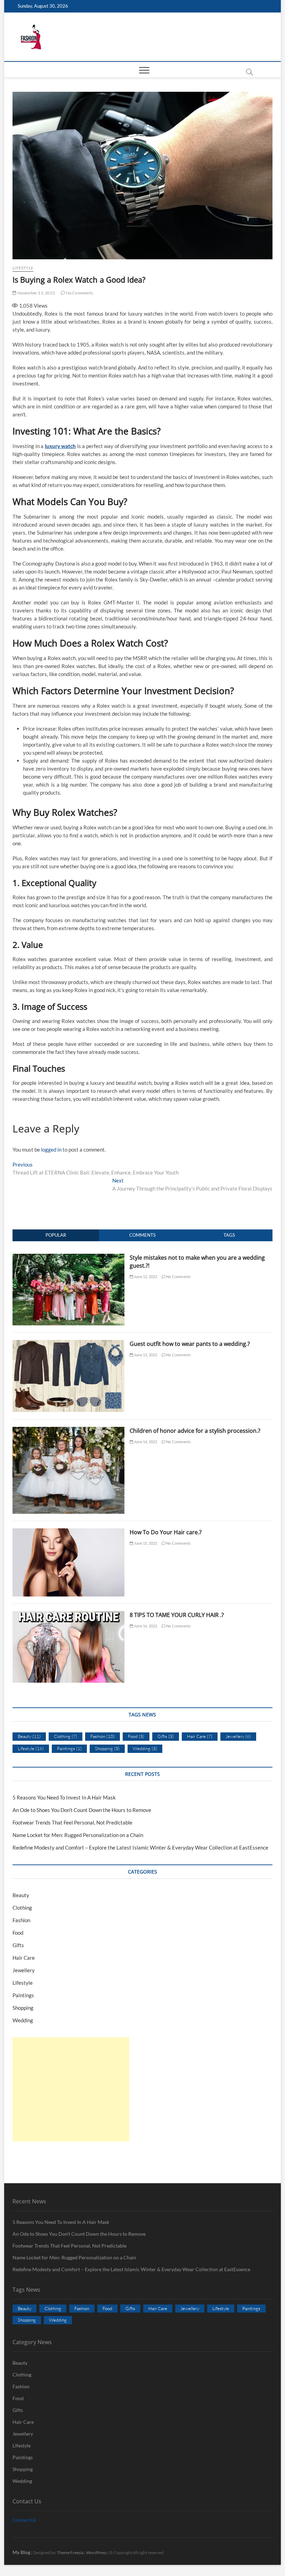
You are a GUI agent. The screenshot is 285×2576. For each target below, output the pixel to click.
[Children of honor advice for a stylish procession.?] (68, 1431)
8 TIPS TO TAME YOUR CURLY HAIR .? (177, 1615)
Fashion (103, 1736)
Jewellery (238, 1736)
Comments (142, 1235)
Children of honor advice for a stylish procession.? (195, 1431)
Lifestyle (23, 268)
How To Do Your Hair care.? (166, 1532)
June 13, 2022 (145, 1355)
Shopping (107, 1748)
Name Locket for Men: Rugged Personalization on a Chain (78, 1835)
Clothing (66, 1736)
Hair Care (200, 1736)
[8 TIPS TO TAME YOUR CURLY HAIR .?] (68, 1615)
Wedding (145, 1748)
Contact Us (24, 2520)
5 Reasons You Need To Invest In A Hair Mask (64, 1797)
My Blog (21, 2552)
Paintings (69, 1748)
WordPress (96, 2553)
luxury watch (60, 446)
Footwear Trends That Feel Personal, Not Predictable (72, 1822)
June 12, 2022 (145, 1277)
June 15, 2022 (145, 1543)
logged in (51, 1149)
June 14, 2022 (145, 1442)
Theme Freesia (70, 2553)
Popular (56, 1235)
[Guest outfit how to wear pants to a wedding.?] (68, 1344)
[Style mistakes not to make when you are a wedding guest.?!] (68, 1258)
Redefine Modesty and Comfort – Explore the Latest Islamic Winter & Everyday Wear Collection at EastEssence (140, 1847)
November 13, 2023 (36, 293)
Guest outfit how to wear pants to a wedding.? (190, 1344)
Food (136, 1736)
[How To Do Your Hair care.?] (68, 1532)
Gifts (166, 1736)
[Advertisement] (71, 2089)
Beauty (29, 1736)
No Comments (79, 293)
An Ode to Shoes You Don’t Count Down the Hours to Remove (82, 1810)
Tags (229, 1235)
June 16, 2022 (145, 1626)
